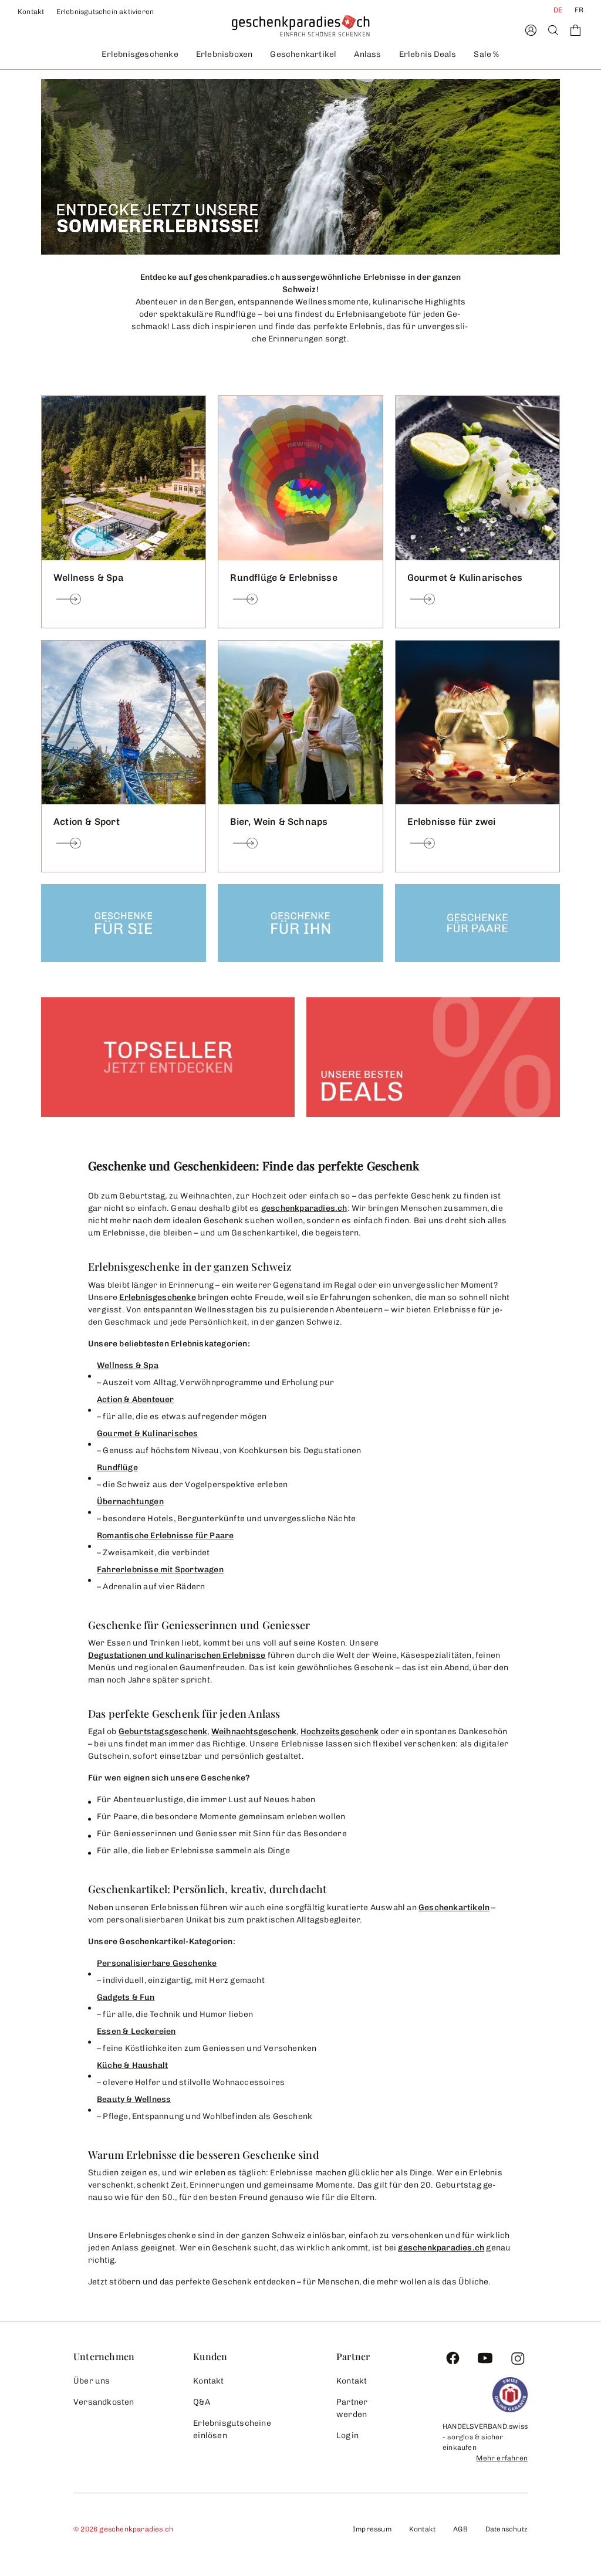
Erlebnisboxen (224, 54)
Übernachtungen (130, 1502)
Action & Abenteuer (136, 1399)
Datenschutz (507, 2529)
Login (347, 2435)
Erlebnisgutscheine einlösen (232, 2429)
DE (558, 10)
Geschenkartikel (303, 54)
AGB (460, 2529)
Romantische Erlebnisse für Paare (165, 1536)
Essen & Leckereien (136, 2031)
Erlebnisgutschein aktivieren (105, 12)
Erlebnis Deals (428, 54)
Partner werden (352, 2408)
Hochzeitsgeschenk (340, 1732)
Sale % (486, 54)
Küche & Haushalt (132, 2065)
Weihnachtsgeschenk (254, 1732)
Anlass (367, 54)
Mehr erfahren (502, 2458)
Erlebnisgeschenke (140, 54)
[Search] (553, 30)
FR (579, 10)
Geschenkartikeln (454, 1908)
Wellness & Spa (128, 1365)
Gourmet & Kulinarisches (148, 1433)
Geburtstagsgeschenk (163, 1732)
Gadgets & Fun (126, 1997)
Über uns (92, 2381)
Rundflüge (117, 1468)
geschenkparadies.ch (304, 1208)
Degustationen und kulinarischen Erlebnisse (177, 1655)
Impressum (372, 2529)
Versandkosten (104, 2402)
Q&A (202, 2402)
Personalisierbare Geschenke (157, 1963)
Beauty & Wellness (134, 2099)
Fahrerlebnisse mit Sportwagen (160, 1570)
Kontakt (31, 12)
